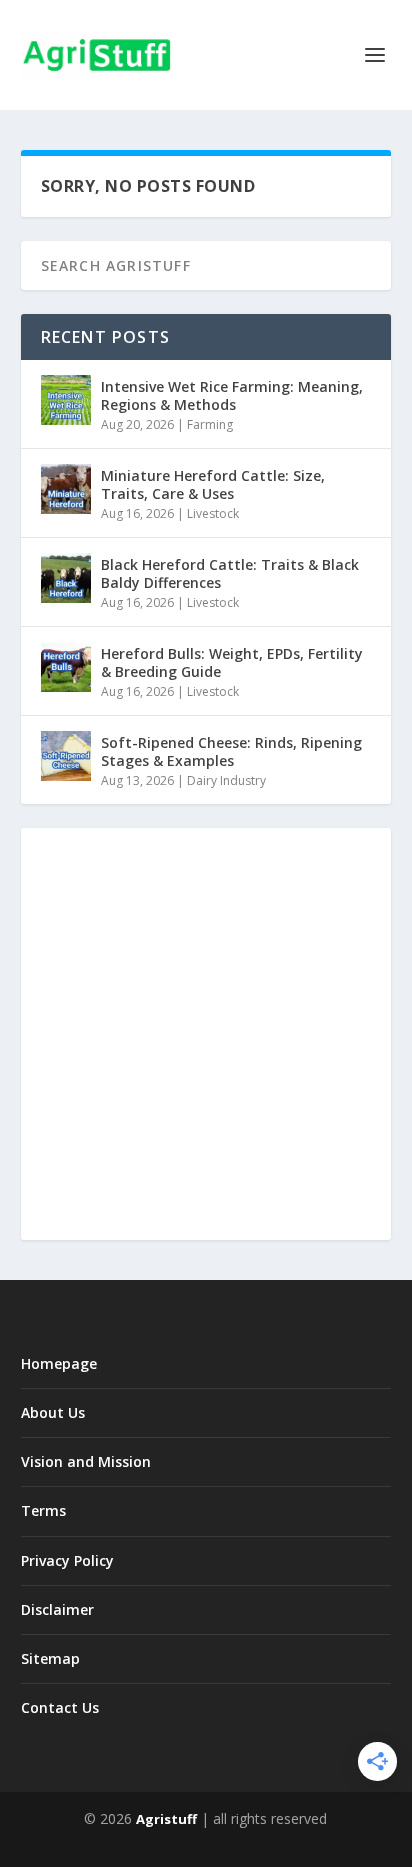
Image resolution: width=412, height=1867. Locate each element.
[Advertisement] (206, 1034)
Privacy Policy (67, 1560)
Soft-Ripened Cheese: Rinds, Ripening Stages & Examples (231, 751)
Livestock (213, 513)
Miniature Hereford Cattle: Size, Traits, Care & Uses (213, 484)
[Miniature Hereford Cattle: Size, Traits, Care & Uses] (66, 489)
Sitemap (50, 1658)
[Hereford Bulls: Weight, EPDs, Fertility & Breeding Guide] (66, 667)
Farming (210, 424)
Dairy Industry (226, 780)
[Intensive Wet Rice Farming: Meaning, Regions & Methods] (66, 400)
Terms (43, 1510)
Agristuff (166, 1819)
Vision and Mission (86, 1461)
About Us (53, 1412)
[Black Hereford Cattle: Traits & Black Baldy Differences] (66, 578)
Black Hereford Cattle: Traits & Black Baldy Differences (230, 573)
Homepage (59, 1363)
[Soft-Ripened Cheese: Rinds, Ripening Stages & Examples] (66, 756)
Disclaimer (57, 1609)
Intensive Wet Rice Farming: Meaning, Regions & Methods (232, 395)
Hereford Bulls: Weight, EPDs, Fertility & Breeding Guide (232, 662)
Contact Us (60, 1707)
